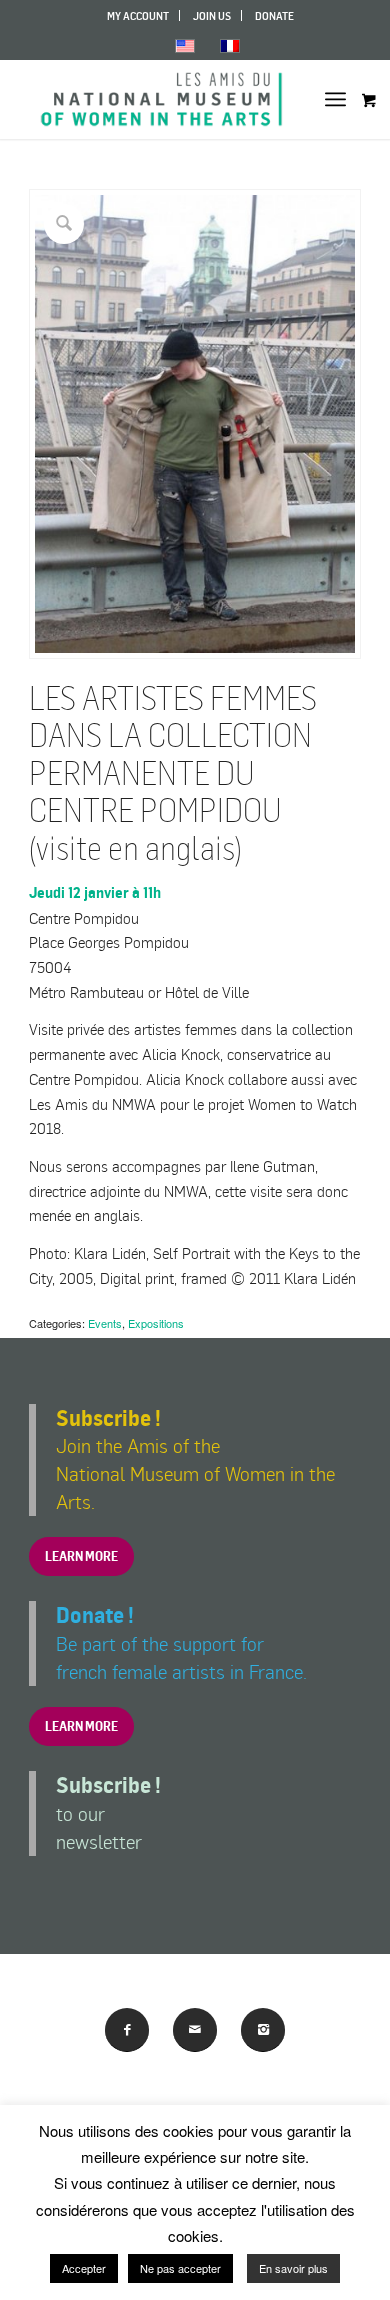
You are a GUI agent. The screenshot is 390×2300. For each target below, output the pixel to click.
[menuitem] (138, 15)
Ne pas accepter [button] (180, 2268)
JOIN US (212, 16)
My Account (138, 16)
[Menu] (335, 99)
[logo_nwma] (161, 99)
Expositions (156, 1323)
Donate (274, 16)
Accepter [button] (84, 2268)
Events (105, 1323)
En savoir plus (293, 2268)
